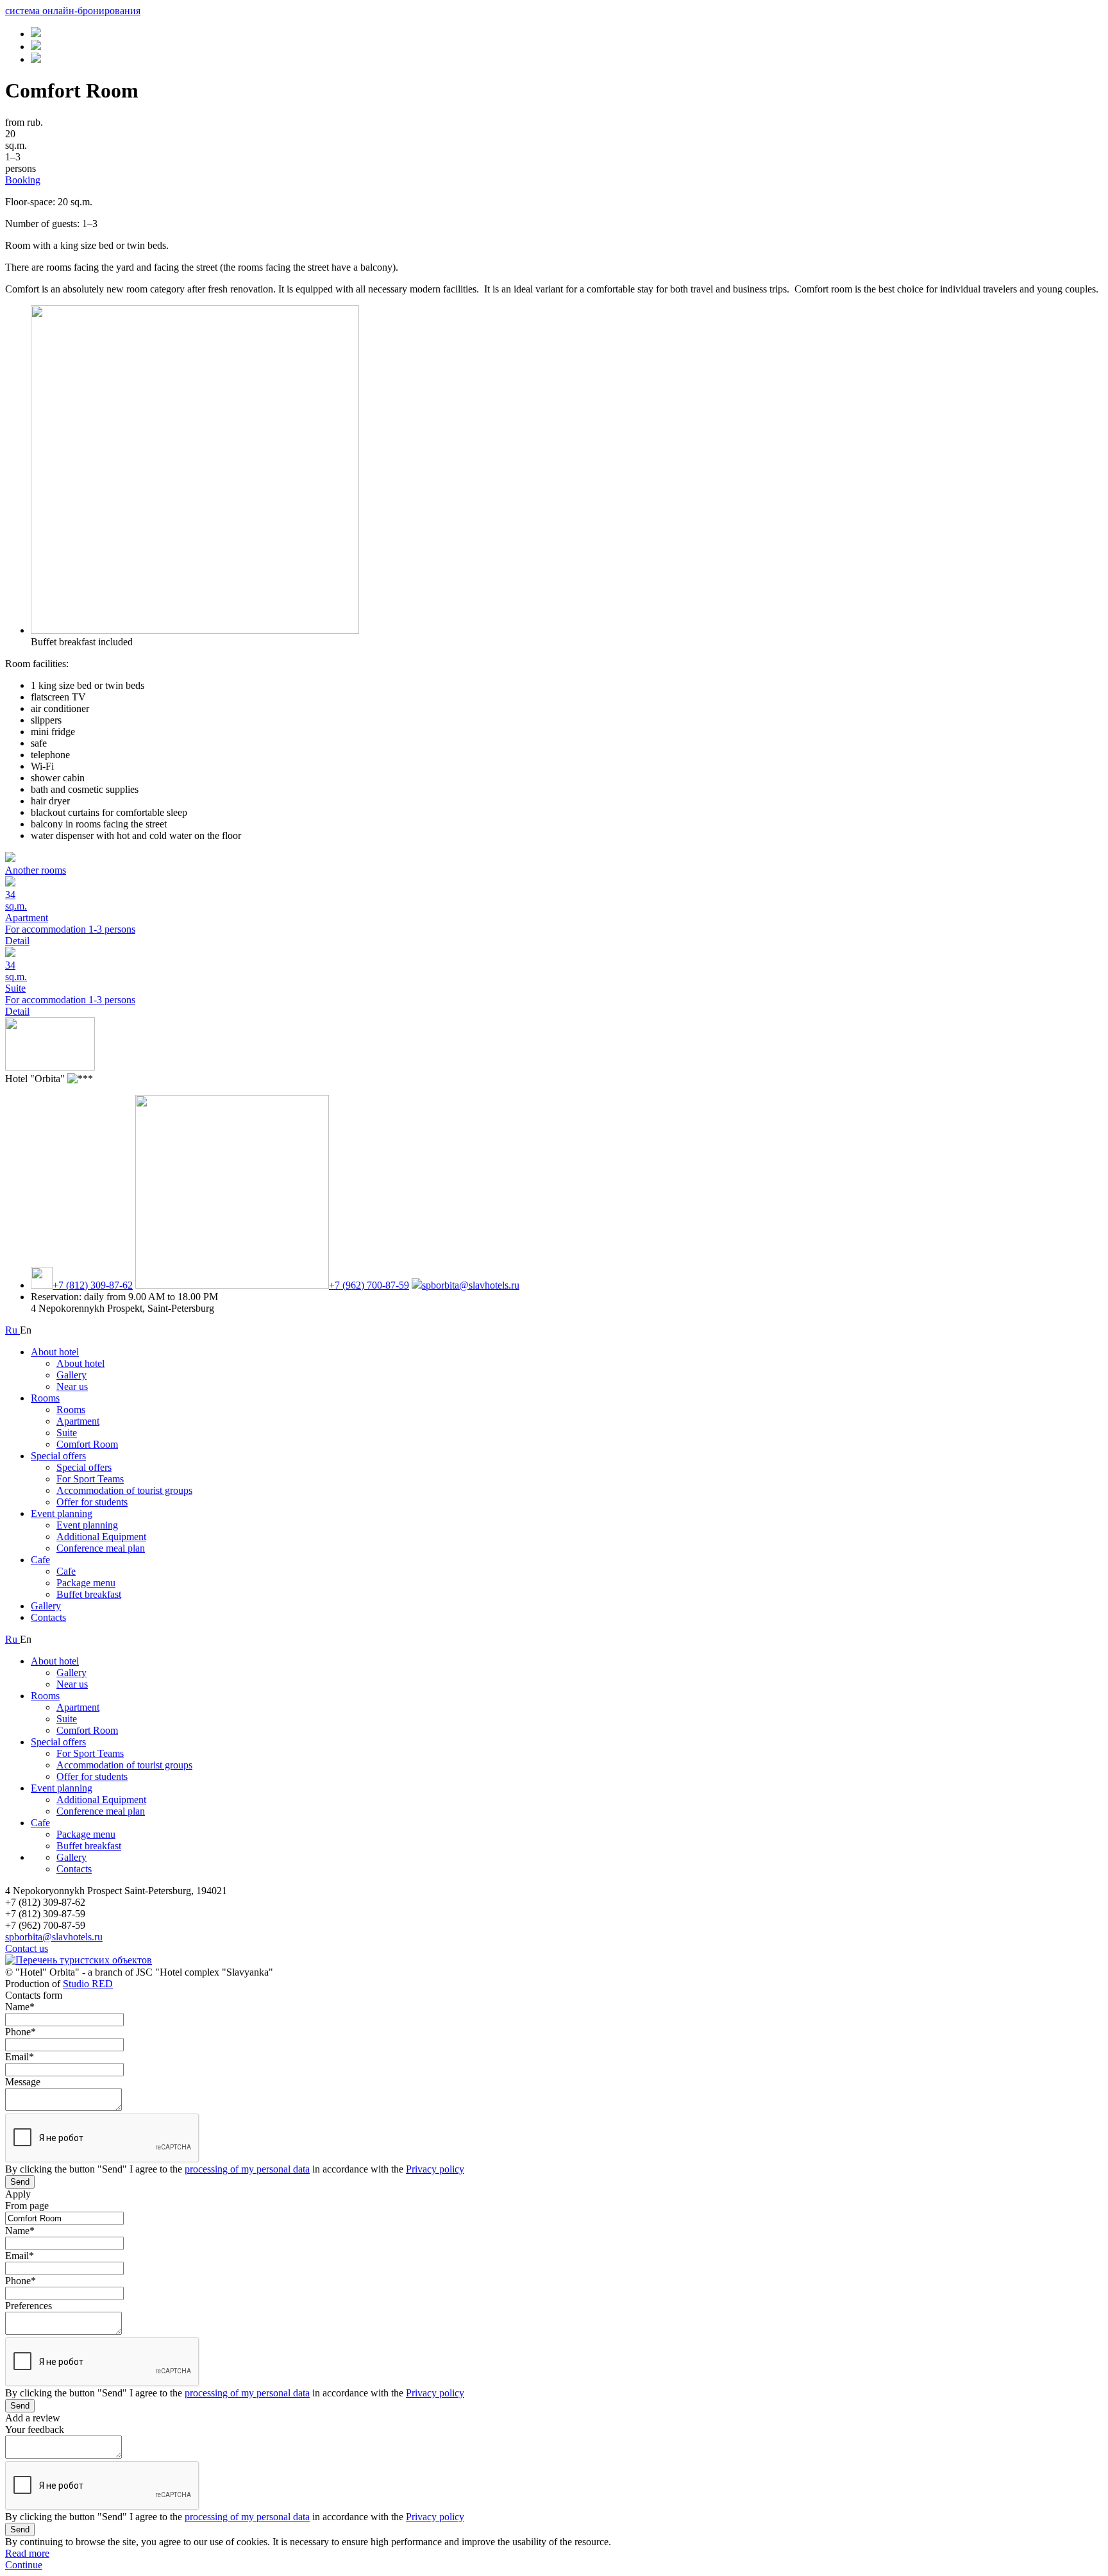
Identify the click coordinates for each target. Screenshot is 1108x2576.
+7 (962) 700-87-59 (369, 1285)
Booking (23, 180)
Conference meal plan (101, 1548)
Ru (13, 1330)
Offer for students (92, 1502)
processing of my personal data (247, 2169)
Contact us (27, 1948)
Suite (67, 1433)
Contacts (48, 1617)
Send (20, 2182)
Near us (72, 1386)
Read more (27, 2553)
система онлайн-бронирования (73, 11)
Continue (24, 2565)
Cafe (40, 1560)
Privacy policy (435, 2169)
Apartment (78, 1421)
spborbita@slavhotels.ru (471, 1285)
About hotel (55, 1352)
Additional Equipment (101, 1537)
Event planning (62, 1513)
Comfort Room (87, 1444)
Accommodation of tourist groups (124, 1490)
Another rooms (36, 870)
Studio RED (88, 1984)
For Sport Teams (90, 1479)
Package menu (86, 1583)
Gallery (71, 1375)
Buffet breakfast (89, 1594)
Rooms (45, 1398)
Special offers (58, 1456)
